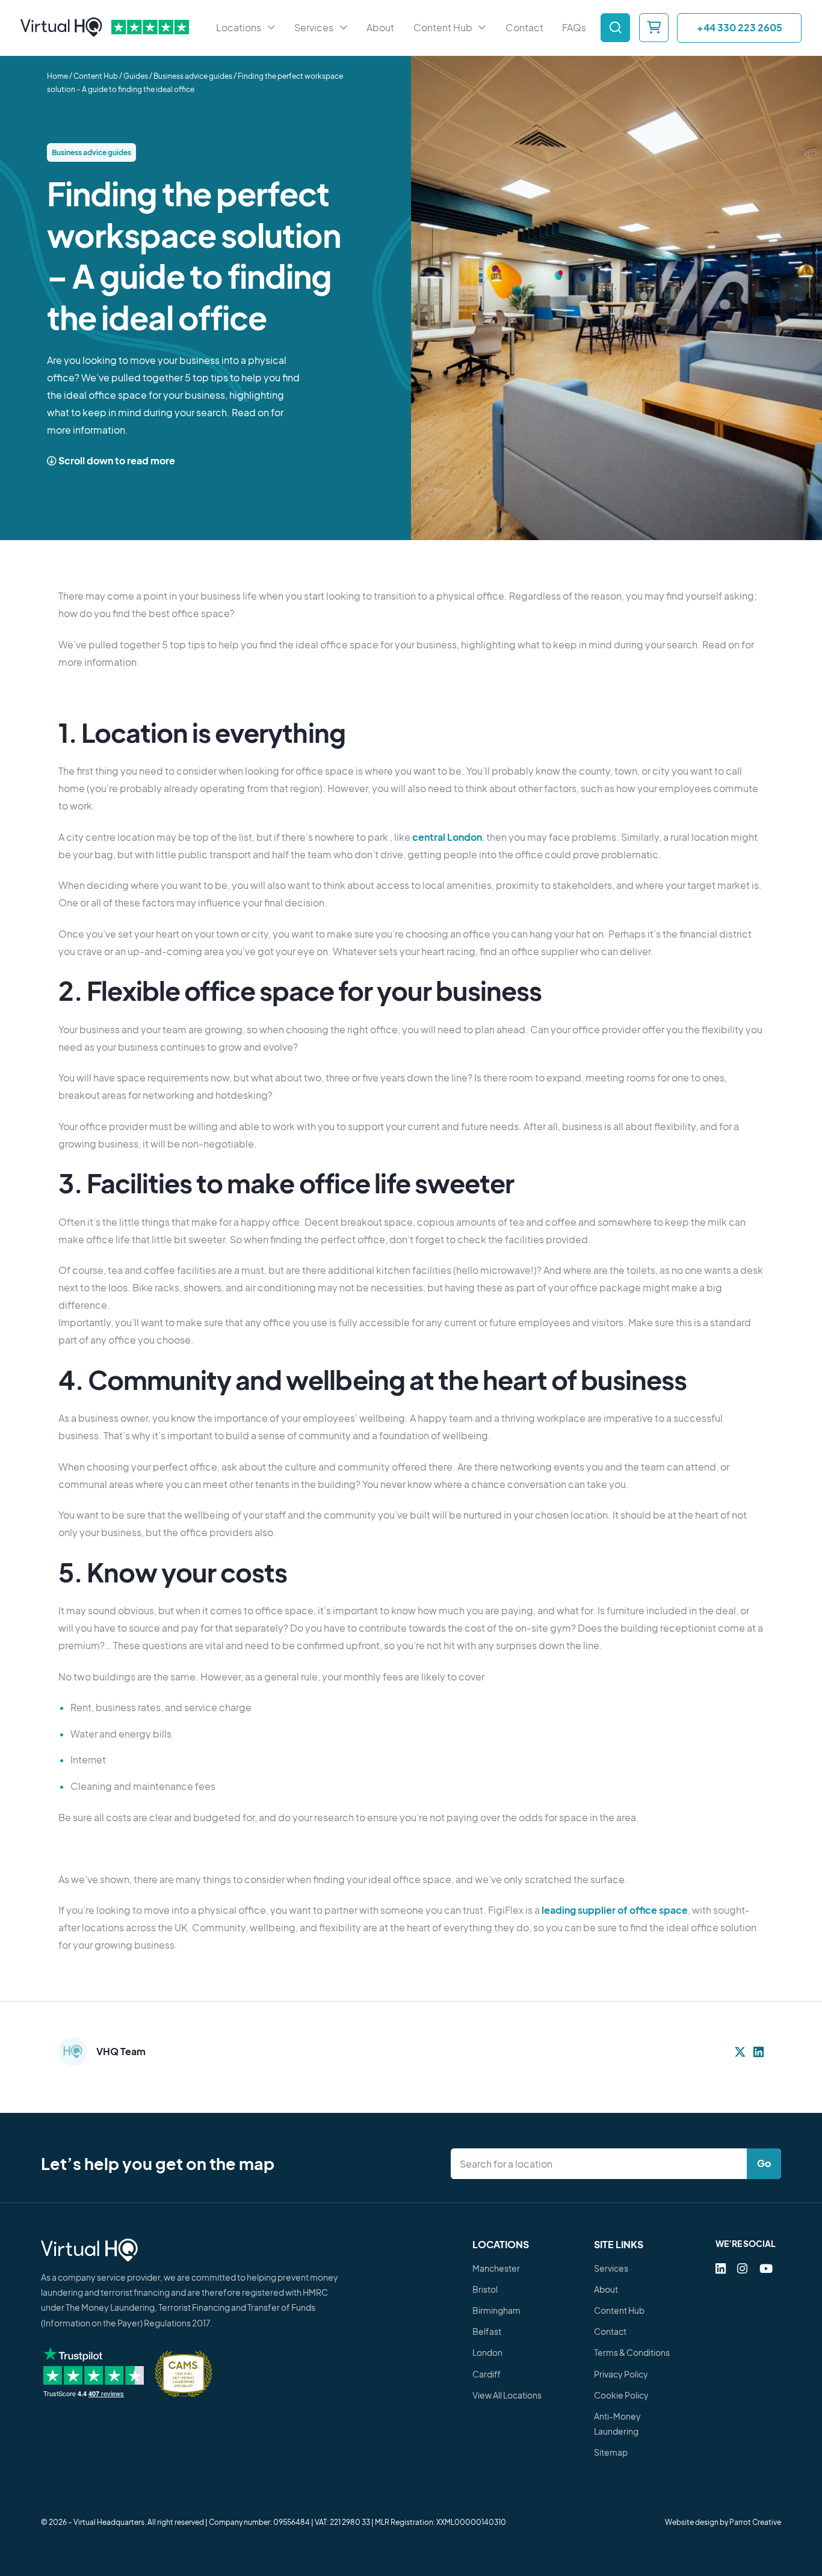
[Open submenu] (271, 28)
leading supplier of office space (615, 1910)
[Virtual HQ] (61, 28)
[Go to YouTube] (766, 2268)
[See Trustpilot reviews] (150, 28)
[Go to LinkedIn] (721, 2268)
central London (447, 837)
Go (764, 2163)
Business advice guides (193, 77)
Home (57, 77)
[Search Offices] (615, 28)
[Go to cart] (654, 28)
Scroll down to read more (116, 461)
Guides (136, 77)
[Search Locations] (602, 2164)
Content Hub (96, 77)
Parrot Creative (755, 2522)
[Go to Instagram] (742, 2268)
